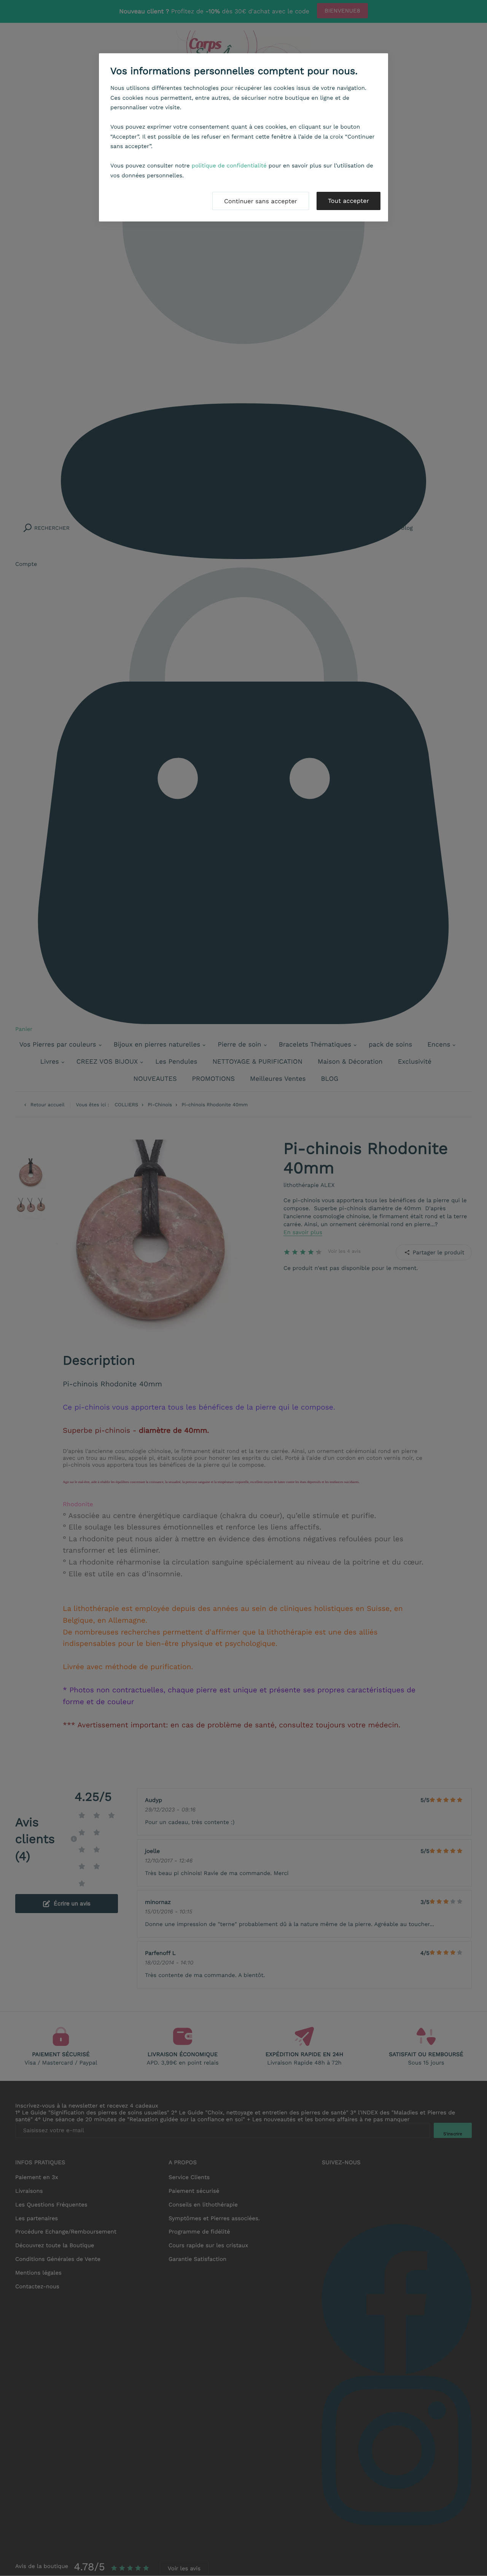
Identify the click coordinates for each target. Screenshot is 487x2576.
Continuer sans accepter (261, 201)
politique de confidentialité (229, 166)
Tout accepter (349, 201)
